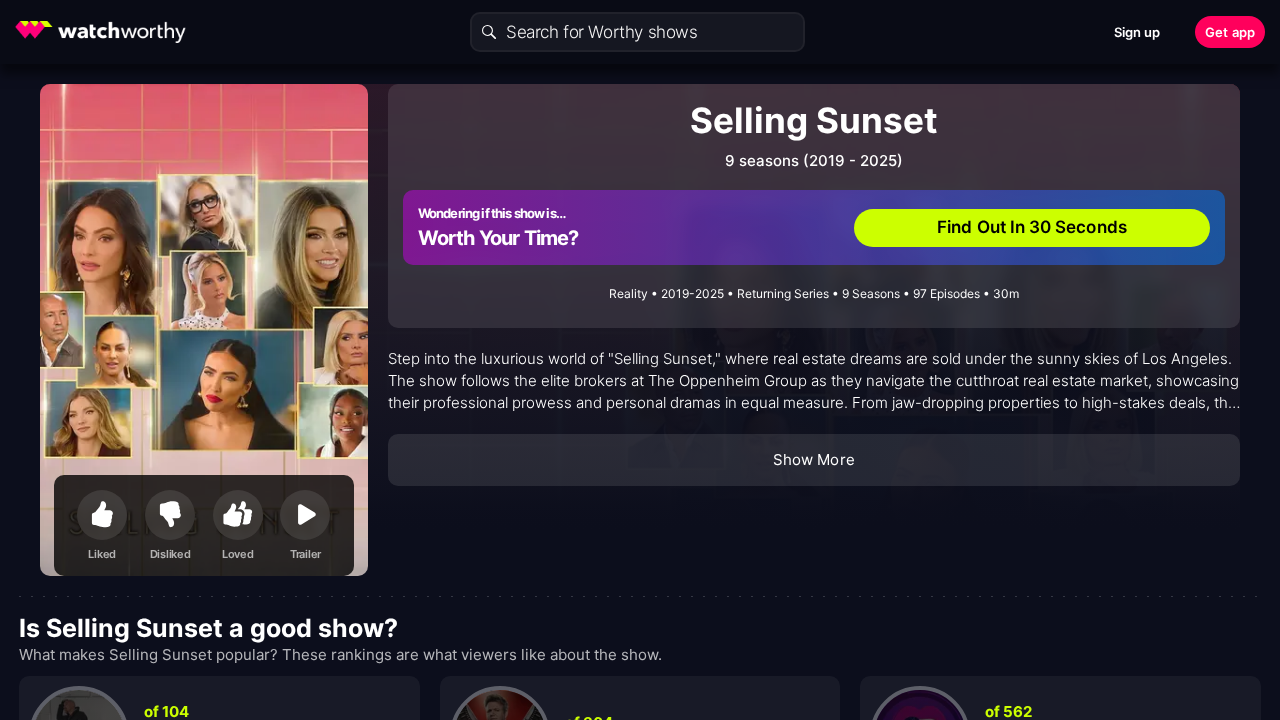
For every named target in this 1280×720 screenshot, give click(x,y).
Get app (1230, 32)
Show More (814, 459)
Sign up (1137, 32)
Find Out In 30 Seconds (1032, 227)
